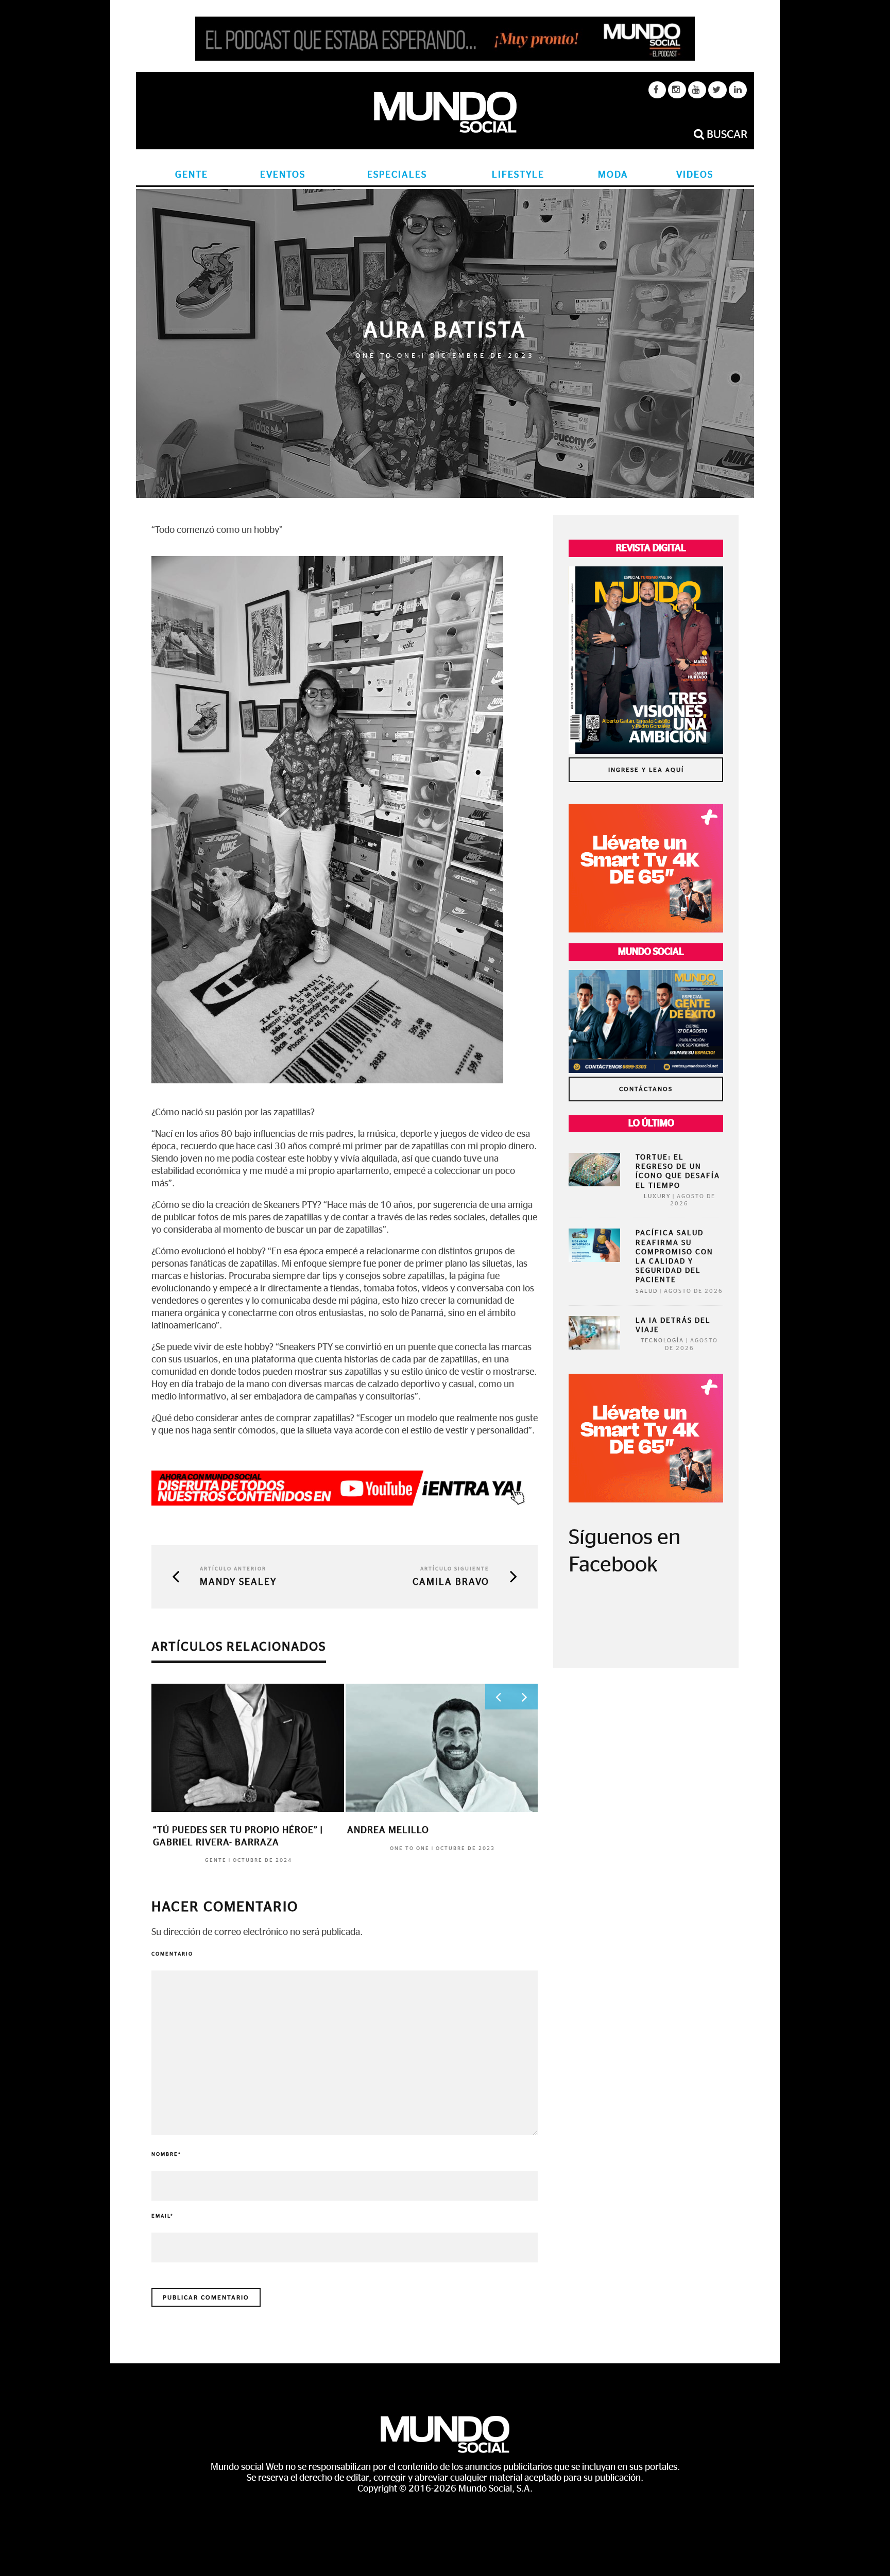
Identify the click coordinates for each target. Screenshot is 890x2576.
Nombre (166, 2154)
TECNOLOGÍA (662, 1341)
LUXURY (657, 1196)
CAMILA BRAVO (451, 1582)
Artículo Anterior (233, 1569)
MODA (613, 175)
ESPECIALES (397, 175)
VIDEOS (695, 175)
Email (162, 2216)
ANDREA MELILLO (388, 1830)
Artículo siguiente (455, 1569)
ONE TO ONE (387, 356)
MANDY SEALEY (238, 1582)
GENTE (192, 175)
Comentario (172, 1954)
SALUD (647, 1291)
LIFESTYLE (518, 175)
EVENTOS (283, 175)
